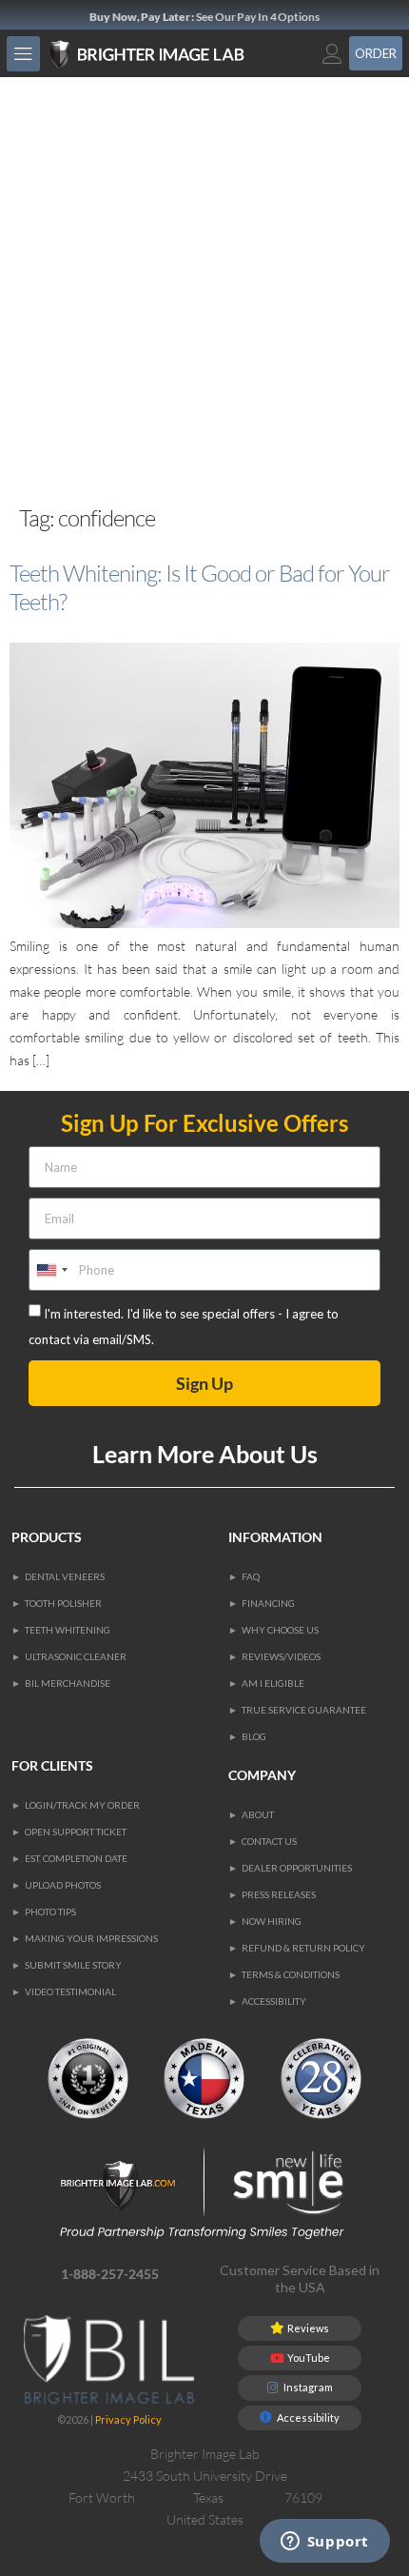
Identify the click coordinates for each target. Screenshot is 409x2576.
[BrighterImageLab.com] (165, 55)
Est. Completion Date (76, 1858)
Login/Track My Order (82, 1805)
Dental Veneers (65, 1576)
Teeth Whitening (68, 1630)
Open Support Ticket (76, 1832)
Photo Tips (50, 1912)
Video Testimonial (70, 1991)
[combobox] (51, 1270)
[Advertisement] (204, 291)
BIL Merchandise (68, 1683)
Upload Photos (63, 1885)
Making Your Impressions (91, 1938)
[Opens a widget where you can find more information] (324, 2543)
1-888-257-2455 (110, 2274)
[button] (23, 54)
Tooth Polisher (63, 1603)
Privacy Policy (128, 2419)
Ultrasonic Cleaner (76, 1656)
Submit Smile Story (73, 1965)
